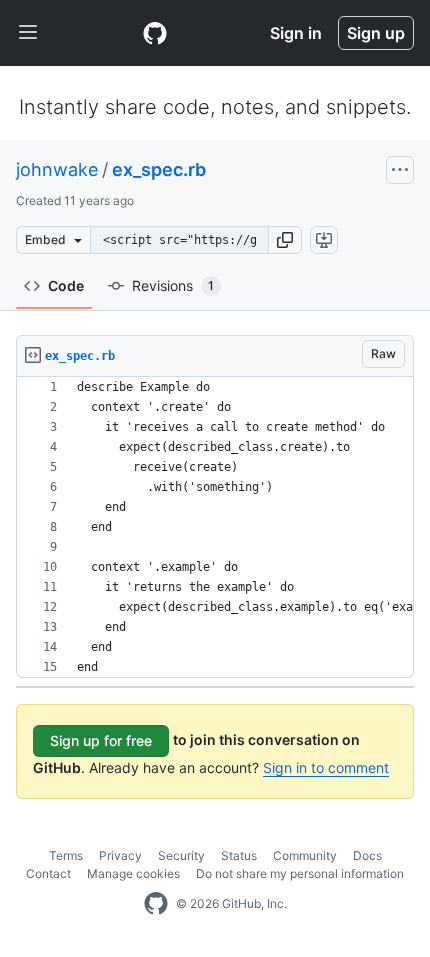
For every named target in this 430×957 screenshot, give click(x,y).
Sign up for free (101, 740)
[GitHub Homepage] (156, 904)
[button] (285, 240)
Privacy (120, 855)
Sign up (376, 33)
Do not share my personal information (300, 873)
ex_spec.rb (159, 169)
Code (66, 285)
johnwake (57, 169)
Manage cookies (133, 873)
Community (305, 855)
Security (181, 855)
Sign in (296, 33)
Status (239, 855)
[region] (215, 527)
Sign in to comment (326, 767)
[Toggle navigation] (28, 33)
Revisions (173, 285)
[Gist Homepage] (155, 33)
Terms (66, 855)
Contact (48, 873)
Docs (367, 855)
